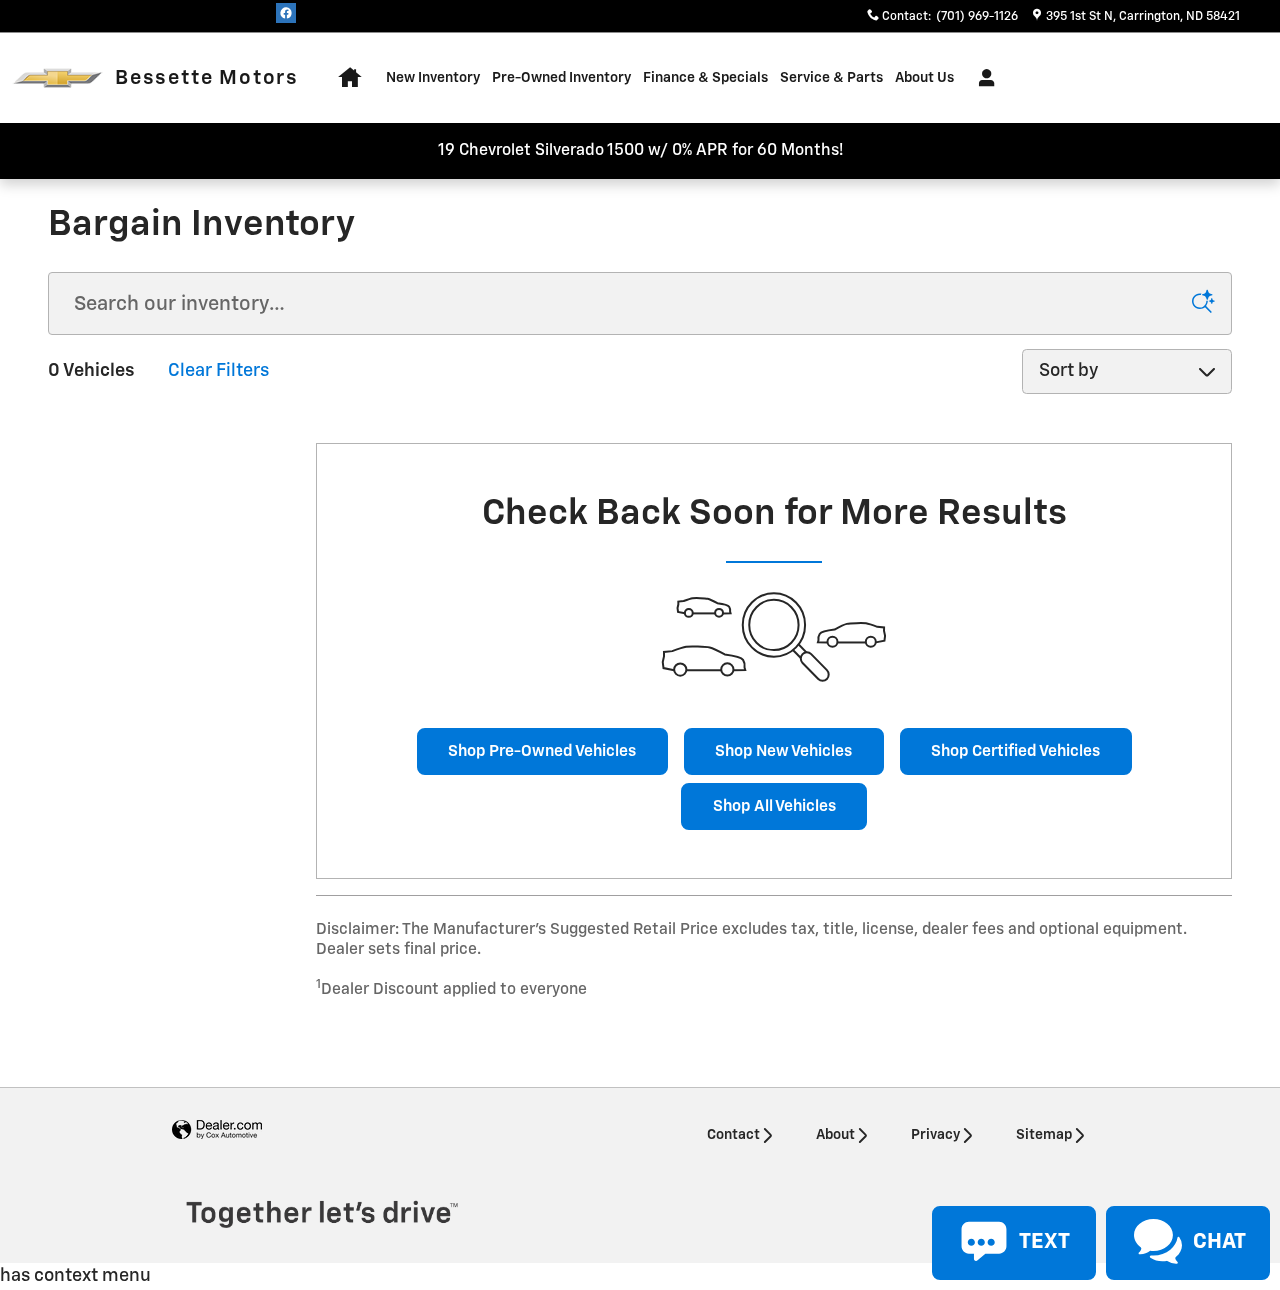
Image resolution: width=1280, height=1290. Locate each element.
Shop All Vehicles (774, 806)
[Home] (57, 78)
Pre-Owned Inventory (561, 78)
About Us (924, 78)
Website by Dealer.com (217, 1130)
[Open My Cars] (981, 78)
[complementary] (1220, 1230)
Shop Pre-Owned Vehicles (542, 751)
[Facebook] (286, 13)
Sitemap (1044, 1135)
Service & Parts (831, 78)
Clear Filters (218, 371)
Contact (733, 1135)
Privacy (935, 1135)
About (835, 1135)
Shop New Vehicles (783, 751)
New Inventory (433, 78)
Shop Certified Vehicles (1015, 751)
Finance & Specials (705, 78)
